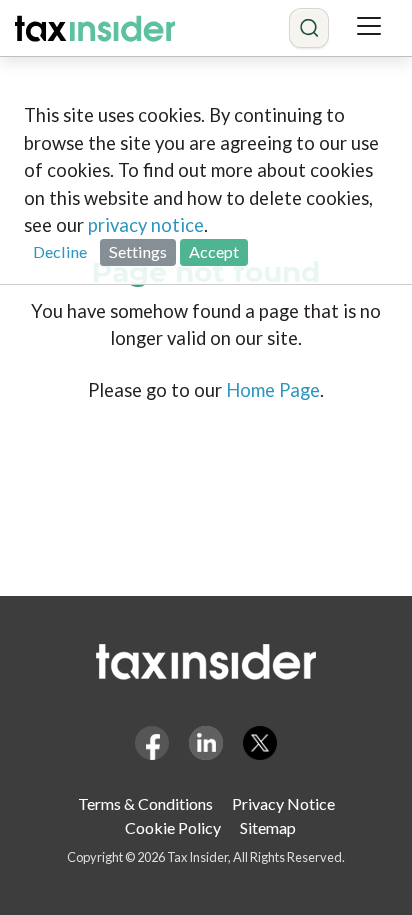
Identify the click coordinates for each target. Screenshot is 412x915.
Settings (138, 251)
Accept (214, 251)
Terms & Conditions (145, 803)
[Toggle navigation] (369, 27)
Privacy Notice (283, 803)
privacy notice (146, 225)
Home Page (273, 390)
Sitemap (268, 827)
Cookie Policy (173, 827)
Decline (60, 251)
